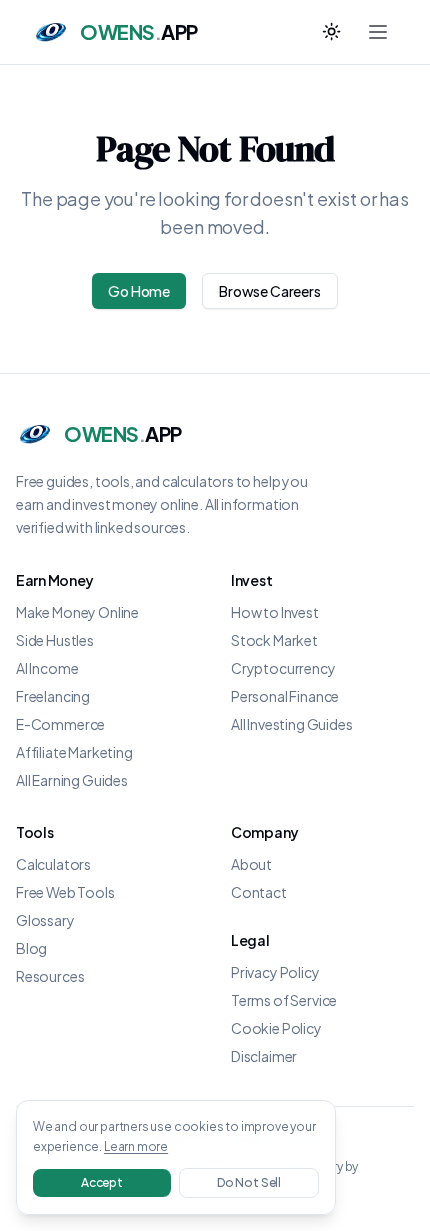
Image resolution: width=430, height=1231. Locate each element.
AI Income (47, 668)
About (251, 864)
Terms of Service (284, 1000)
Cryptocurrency (283, 668)
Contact (259, 892)
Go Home (139, 291)
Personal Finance (285, 696)
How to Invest (275, 612)
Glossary (45, 920)
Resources (50, 976)
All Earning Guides (72, 780)
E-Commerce (60, 724)
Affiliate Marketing (74, 752)
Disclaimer (264, 1056)
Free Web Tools (65, 892)
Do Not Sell (249, 1182)
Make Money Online (77, 612)
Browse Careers (270, 291)
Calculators (53, 864)
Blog (31, 948)
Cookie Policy (276, 1028)
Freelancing (53, 696)
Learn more (136, 1146)
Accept (102, 1182)
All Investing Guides (291, 724)
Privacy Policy (275, 972)
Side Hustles (55, 640)
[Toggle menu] (378, 32)
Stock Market (274, 640)
